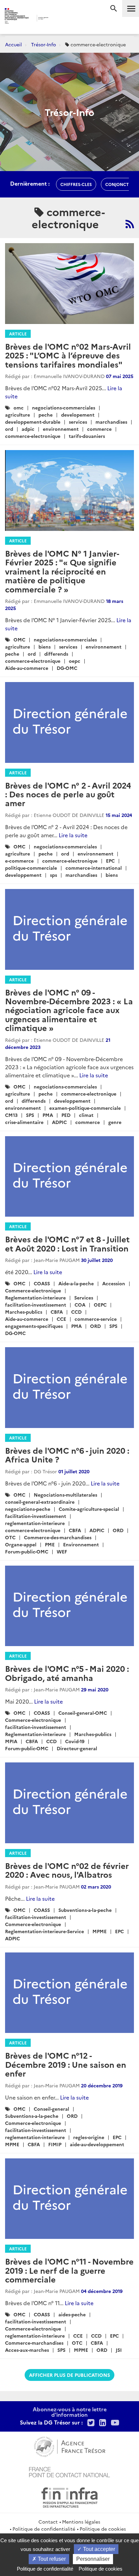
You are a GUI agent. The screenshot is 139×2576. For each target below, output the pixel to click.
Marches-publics (24, 1312)
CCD (76, 1312)
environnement (61, 429)
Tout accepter (98, 2549)
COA (80, 1305)
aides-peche (72, 2314)
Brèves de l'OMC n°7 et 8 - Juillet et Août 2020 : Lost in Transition (67, 1243)
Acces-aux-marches (27, 2350)
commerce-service (96, 1319)
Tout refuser (51, 2559)
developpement (23, 875)
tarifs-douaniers (87, 436)
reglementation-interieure (35, 1523)
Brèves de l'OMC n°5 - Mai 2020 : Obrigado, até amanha (67, 1673)
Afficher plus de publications (69, 2375)
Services (84, 1297)
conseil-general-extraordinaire (40, 1502)
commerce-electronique (33, 436)
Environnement (81, 1544)
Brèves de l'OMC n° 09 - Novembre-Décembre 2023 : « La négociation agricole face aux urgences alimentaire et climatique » (69, 1010)
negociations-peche (28, 1509)
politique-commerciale (31, 868)
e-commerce (19, 861)
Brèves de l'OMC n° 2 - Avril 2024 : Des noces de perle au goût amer (68, 794)
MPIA (11, 1741)
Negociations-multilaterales (65, 1495)
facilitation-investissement (36, 1305)
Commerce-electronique (33, 1290)
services (78, 422)
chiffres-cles (76, 184)
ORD (95, 1326)
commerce (99, 429)
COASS (42, 1283)
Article (18, 334)
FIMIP (55, 2144)
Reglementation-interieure (35, 1297)
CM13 (11, 1115)
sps (53, 875)
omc (19, 407)
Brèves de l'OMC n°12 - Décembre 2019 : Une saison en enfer (66, 2064)
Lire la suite (73, 835)
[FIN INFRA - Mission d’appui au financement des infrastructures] (69, 2497)
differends (56, 654)
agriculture (18, 415)
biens (45, 647)
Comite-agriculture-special (89, 1509)
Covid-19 (75, 1741)
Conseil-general (51, 2109)
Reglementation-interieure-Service (45, 1931)
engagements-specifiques (34, 1326)
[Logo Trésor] (60, 19)
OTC (10, 1537)
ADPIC (59, 1122)
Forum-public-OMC (27, 1551)
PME (50, 1544)
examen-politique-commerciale (85, 1108)
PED (66, 1115)
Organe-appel (21, 1544)
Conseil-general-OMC (83, 1713)
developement (78, 415)
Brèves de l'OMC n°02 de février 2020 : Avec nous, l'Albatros (67, 1870)
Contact (48, 2522)
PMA (48, 1115)
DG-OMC (67, 668)
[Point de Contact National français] (69, 2471)
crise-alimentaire (24, 1122)
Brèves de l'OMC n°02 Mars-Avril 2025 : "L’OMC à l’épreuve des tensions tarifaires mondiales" (68, 355)
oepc (75, 661)
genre (115, 1122)
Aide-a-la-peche (76, 1283)
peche (46, 415)
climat (86, 1115)
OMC (19, 639)
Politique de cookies (103, 2529)
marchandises (111, 422)
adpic (28, 429)
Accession (114, 1283)
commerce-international (94, 868)
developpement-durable (33, 422)
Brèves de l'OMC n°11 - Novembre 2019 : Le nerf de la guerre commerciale (69, 2270)
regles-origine (89, 2137)
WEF (62, 1551)
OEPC (100, 1305)
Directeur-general (77, 1748)
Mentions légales (81, 2522)
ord (9, 429)
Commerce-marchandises (34, 2343)
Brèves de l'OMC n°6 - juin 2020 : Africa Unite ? (67, 1455)
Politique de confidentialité (44, 2529)
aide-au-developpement (97, 2144)
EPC (110, 861)
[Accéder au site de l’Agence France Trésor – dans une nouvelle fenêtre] (70, 2446)
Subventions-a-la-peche (85, 1910)
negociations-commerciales (64, 407)
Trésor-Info (44, 44)
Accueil (13, 44)
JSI (119, 2350)
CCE (61, 1319)
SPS (30, 1115)
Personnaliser (93, 2559)
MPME (100, 1931)
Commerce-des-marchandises (58, 1537)
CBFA (57, 1312)
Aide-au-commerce (27, 668)
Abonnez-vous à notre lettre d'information (70, 2412)
